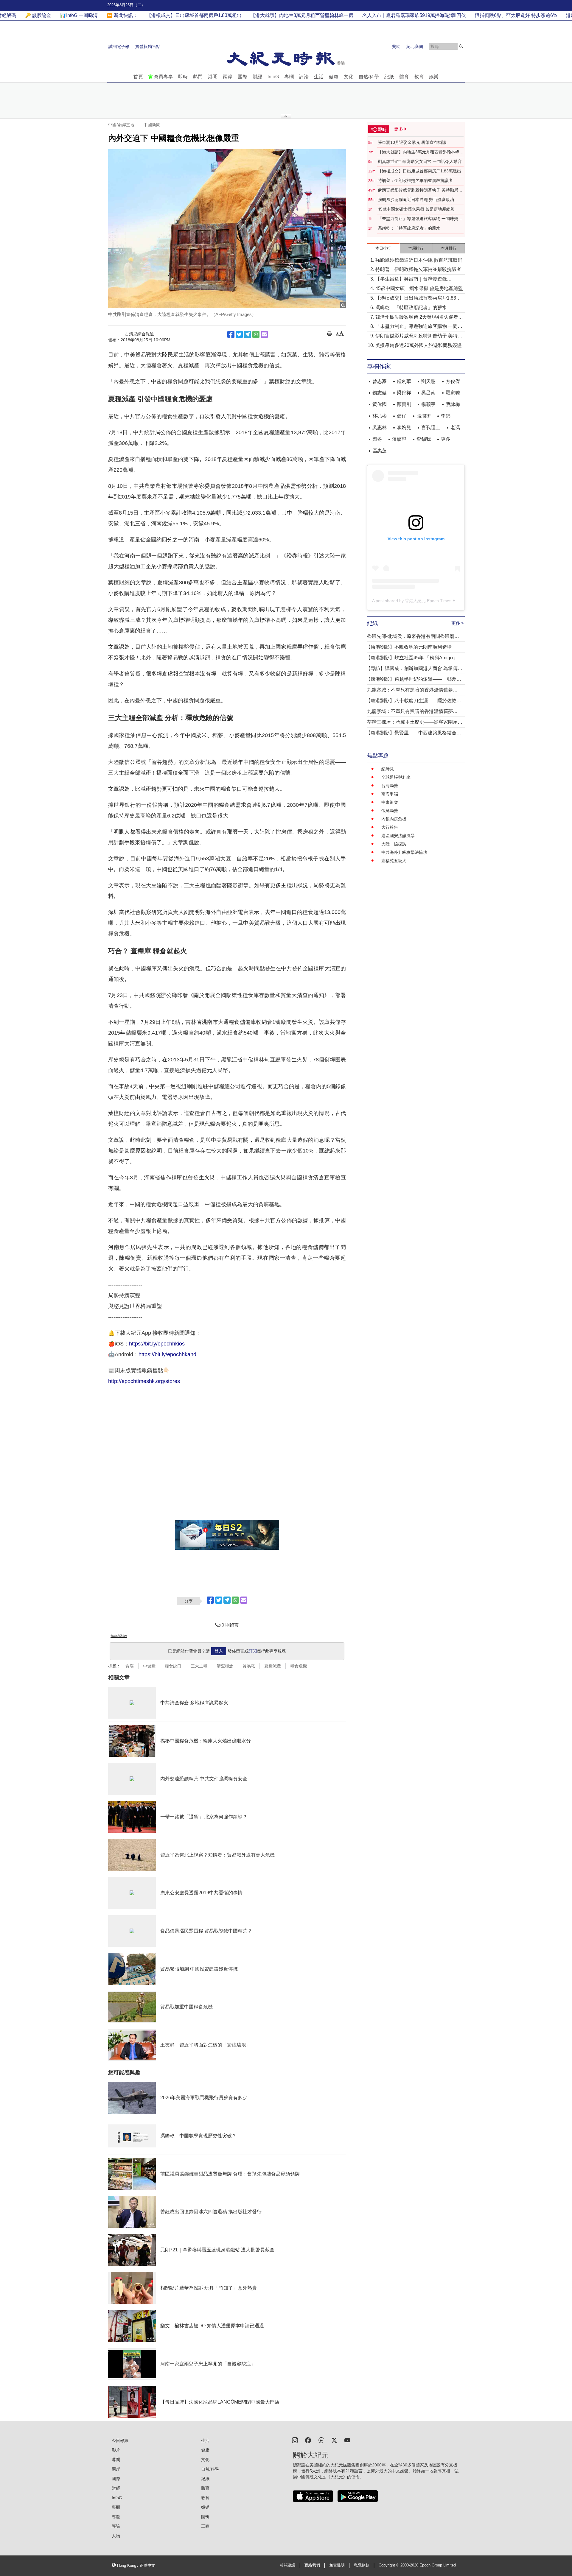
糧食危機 (299, 1666)
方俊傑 (453, 381)
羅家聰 (453, 393)
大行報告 (390, 827)
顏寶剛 (404, 404)
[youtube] (347, 2440)
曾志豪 (380, 381)
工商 (205, 2526)
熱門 (198, 77)
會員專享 (163, 77)
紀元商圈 (415, 46)
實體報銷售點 (148, 46)
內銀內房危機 (394, 819)
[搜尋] (461, 46)
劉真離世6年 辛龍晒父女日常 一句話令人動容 (420, 161)
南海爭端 (390, 794)
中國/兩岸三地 (121, 125)
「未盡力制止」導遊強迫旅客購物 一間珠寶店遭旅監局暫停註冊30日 (420, 219)
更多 (446, 439)
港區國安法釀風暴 (398, 836)
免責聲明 (337, 2565)
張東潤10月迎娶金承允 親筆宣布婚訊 (412, 142)
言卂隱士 (431, 427)
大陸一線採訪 (394, 844)
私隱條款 (362, 2565)
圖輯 (205, 2517)
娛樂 (434, 77)
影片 (116, 2450)
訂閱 (253, 1651)
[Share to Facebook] (231, 334)
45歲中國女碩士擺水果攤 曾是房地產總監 (416, 209)
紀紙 (389, 77)
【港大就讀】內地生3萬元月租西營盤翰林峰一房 (421, 152)
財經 (257, 77)
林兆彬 (380, 416)
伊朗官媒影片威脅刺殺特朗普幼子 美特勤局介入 (420, 190)
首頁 (138, 77)
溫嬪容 (399, 439)
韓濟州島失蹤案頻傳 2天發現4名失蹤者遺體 (419, 318)
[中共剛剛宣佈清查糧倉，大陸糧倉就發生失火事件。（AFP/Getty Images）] (227, 229)
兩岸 (228, 77)
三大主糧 (199, 1666)
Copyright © (390, 2565)
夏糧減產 (273, 1666)
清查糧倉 (225, 1666)
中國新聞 (152, 125)
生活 (319, 77)
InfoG (273, 77)
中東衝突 (390, 802)
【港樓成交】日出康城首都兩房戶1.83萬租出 (419, 171)
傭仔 (402, 416)
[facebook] (308, 2440)
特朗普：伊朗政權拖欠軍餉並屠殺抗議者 (415, 180)
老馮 (455, 427)
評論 (304, 77)
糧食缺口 (173, 1666)
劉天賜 (428, 381)
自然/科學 (369, 77)
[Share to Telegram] (248, 334)
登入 (219, 1651)
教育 (419, 77)
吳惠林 (380, 427)
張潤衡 (424, 416)
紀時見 (388, 769)
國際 (243, 77)
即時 (183, 77)
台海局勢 (390, 786)
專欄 (289, 77)
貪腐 (130, 1666)
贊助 (396, 46)
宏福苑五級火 (394, 861)
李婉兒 (404, 427)
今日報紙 (120, 2440)
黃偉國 (380, 404)
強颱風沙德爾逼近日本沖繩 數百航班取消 (416, 200)
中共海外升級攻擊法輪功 (404, 852)
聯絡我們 (312, 2565)
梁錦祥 (404, 393)
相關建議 (287, 2565)
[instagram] (295, 2440)
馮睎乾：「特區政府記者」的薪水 (409, 228)
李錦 (446, 416)
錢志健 (380, 393)
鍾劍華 (404, 381)
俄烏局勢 (390, 811)
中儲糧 (149, 1666)
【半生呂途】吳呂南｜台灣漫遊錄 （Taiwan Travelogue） (411, 279)
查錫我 (424, 439)
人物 (116, 2536)
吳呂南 (428, 393)
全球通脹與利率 (396, 777)
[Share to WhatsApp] (256, 334)
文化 (349, 77)
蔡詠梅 (453, 404)
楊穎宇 (428, 404)
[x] (334, 2440)
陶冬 (377, 439)
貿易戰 (249, 1666)
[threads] (321, 2440)
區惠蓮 (380, 451)
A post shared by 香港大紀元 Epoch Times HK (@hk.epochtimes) (433, 601)
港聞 (213, 77)
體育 (404, 77)
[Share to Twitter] (239, 334)
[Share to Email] (264, 334)
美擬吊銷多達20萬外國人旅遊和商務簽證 (419, 345)
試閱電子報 (119, 46)
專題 (116, 2517)
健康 (334, 77)
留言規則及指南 (119, 1636)
